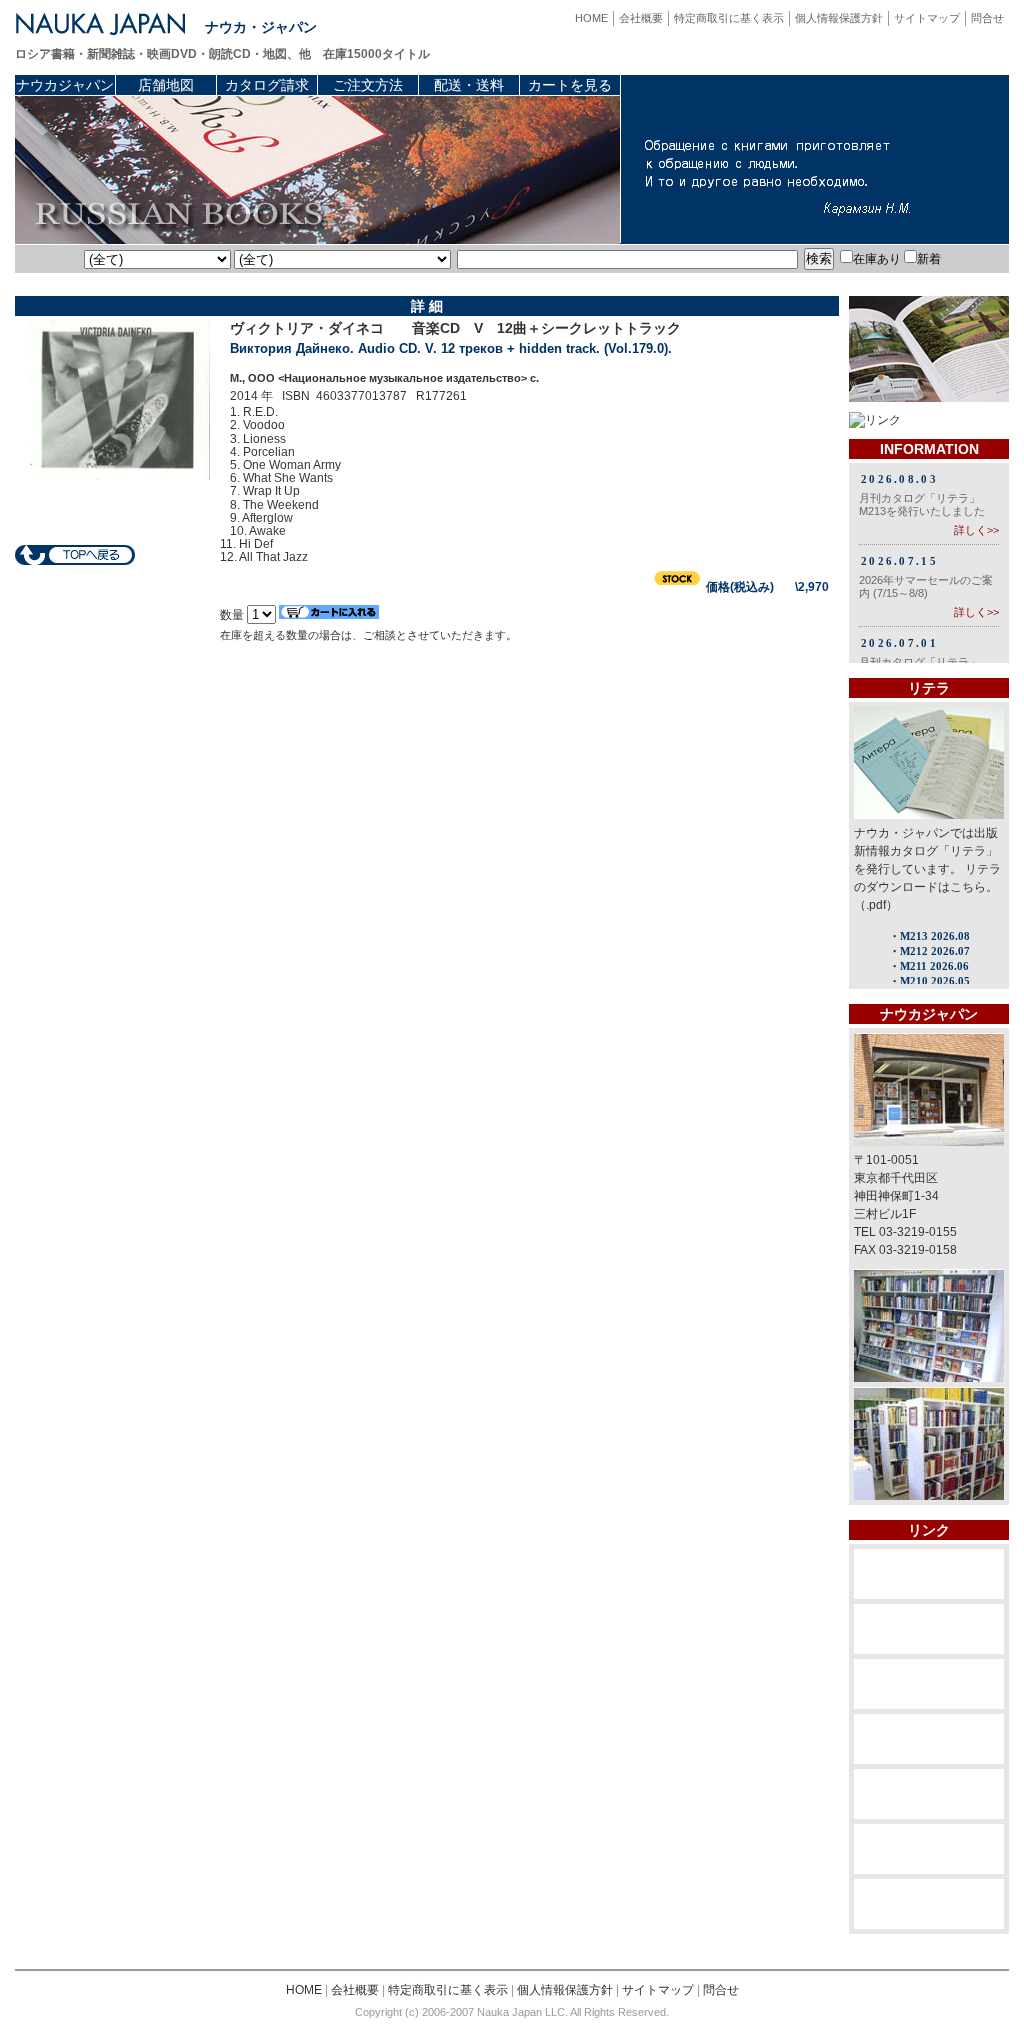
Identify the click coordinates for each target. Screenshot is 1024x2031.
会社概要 (641, 18)
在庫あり (877, 259)
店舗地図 (166, 85)
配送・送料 (469, 85)
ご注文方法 (368, 85)
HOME (591, 18)
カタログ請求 (267, 85)
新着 (929, 259)
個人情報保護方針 (839, 18)
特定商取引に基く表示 (729, 18)
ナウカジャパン (65, 85)
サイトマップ (927, 18)
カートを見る (570, 85)
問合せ (987, 18)
